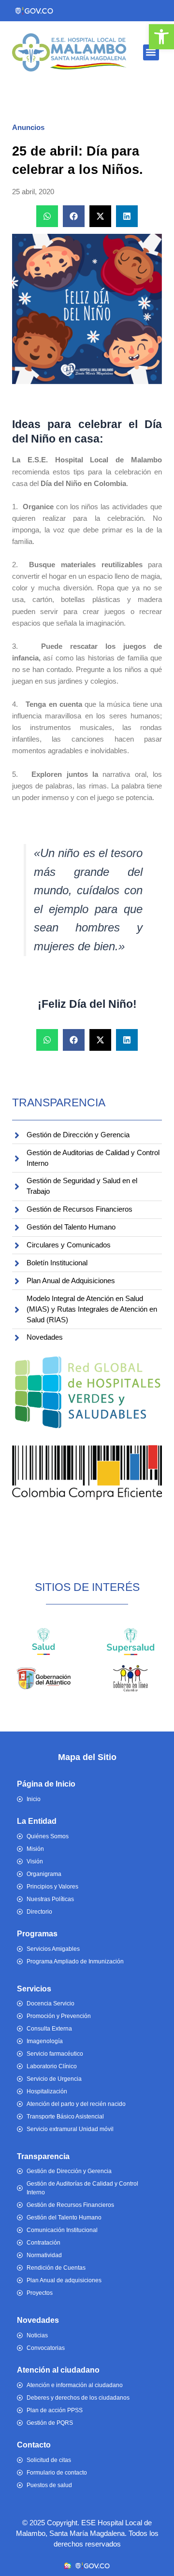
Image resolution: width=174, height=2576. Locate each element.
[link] (161, 37)
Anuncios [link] (28, 128)
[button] (151, 52)
